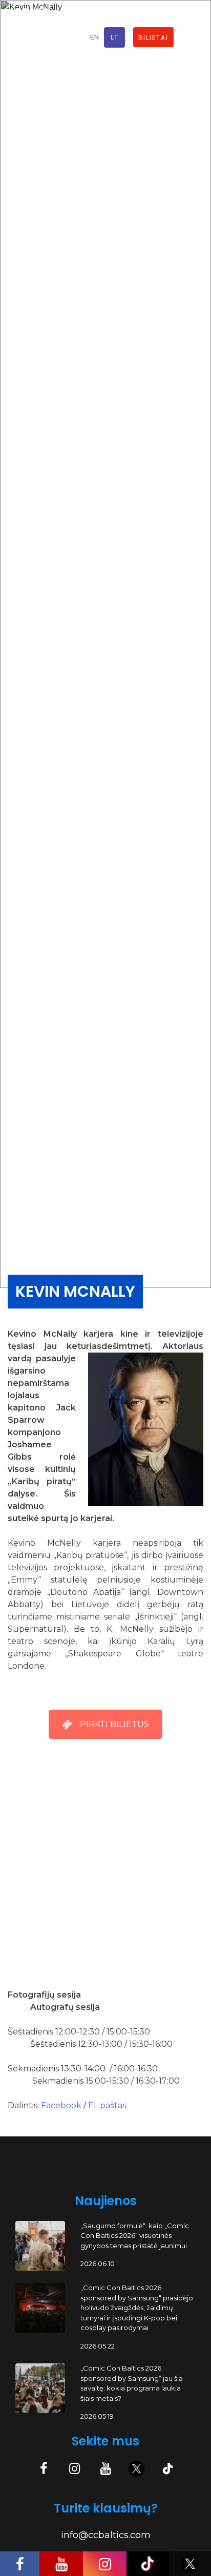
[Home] (29, 37)
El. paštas (107, 2105)
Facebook (62, 2105)
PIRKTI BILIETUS (114, 1724)
